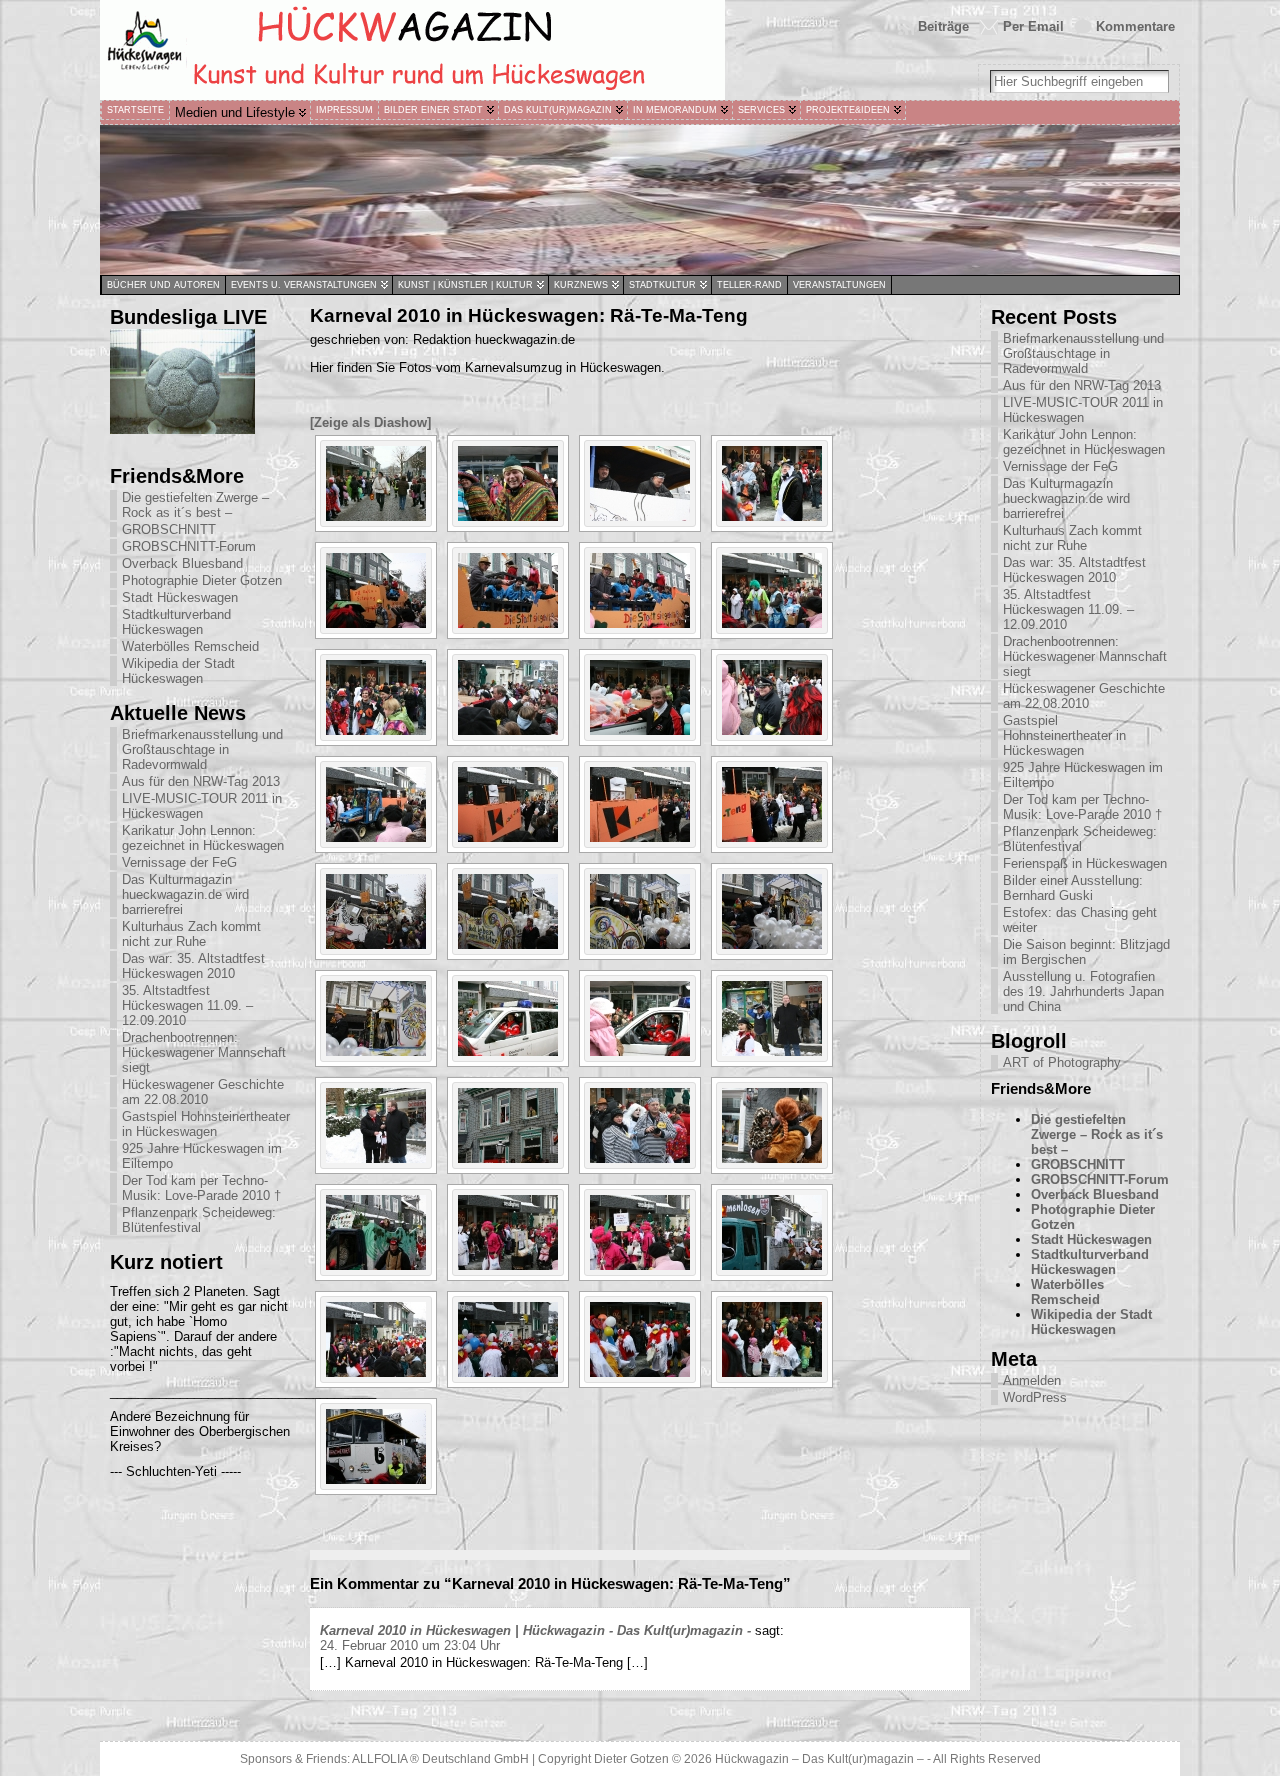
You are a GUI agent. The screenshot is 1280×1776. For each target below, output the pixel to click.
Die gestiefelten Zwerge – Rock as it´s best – (195, 505)
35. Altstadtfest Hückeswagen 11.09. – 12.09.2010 (187, 1005)
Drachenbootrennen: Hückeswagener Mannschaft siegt (204, 1052)
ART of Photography (1062, 1062)
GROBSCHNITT (169, 529)
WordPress (1035, 1397)
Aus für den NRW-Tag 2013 (201, 781)
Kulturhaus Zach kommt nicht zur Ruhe (191, 934)
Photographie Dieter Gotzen (202, 580)
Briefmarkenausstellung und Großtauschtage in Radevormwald (202, 749)
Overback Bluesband (182, 563)
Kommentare (1135, 26)
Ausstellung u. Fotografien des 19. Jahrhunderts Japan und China (1083, 991)
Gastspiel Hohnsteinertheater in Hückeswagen (206, 1124)
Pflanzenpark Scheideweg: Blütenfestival (199, 1220)
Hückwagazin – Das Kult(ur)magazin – (819, 1759)
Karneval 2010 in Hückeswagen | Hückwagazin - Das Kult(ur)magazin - (535, 1630)
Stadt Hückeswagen (180, 597)
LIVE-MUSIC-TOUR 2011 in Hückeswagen (202, 806)
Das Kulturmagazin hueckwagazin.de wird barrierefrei (185, 894)
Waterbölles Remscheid (190, 646)
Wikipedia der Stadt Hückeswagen (178, 671)
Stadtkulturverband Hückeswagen (176, 622)
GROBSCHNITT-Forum (189, 546)
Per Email (1033, 26)
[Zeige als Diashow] (370, 422)
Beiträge (943, 26)
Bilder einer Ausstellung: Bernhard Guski (1073, 888)
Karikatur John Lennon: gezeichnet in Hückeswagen (203, 838)
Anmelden (1032, 1380)
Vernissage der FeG (179, 862)
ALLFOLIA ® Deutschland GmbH (442, 1759)
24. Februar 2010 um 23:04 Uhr (410, 1645)
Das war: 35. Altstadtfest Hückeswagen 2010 (193, 966)
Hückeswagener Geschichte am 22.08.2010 (203, 1092)
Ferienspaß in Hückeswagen (1085, 863)
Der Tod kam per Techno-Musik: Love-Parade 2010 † (201, 1188)
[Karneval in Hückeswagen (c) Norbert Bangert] (376, 483)
